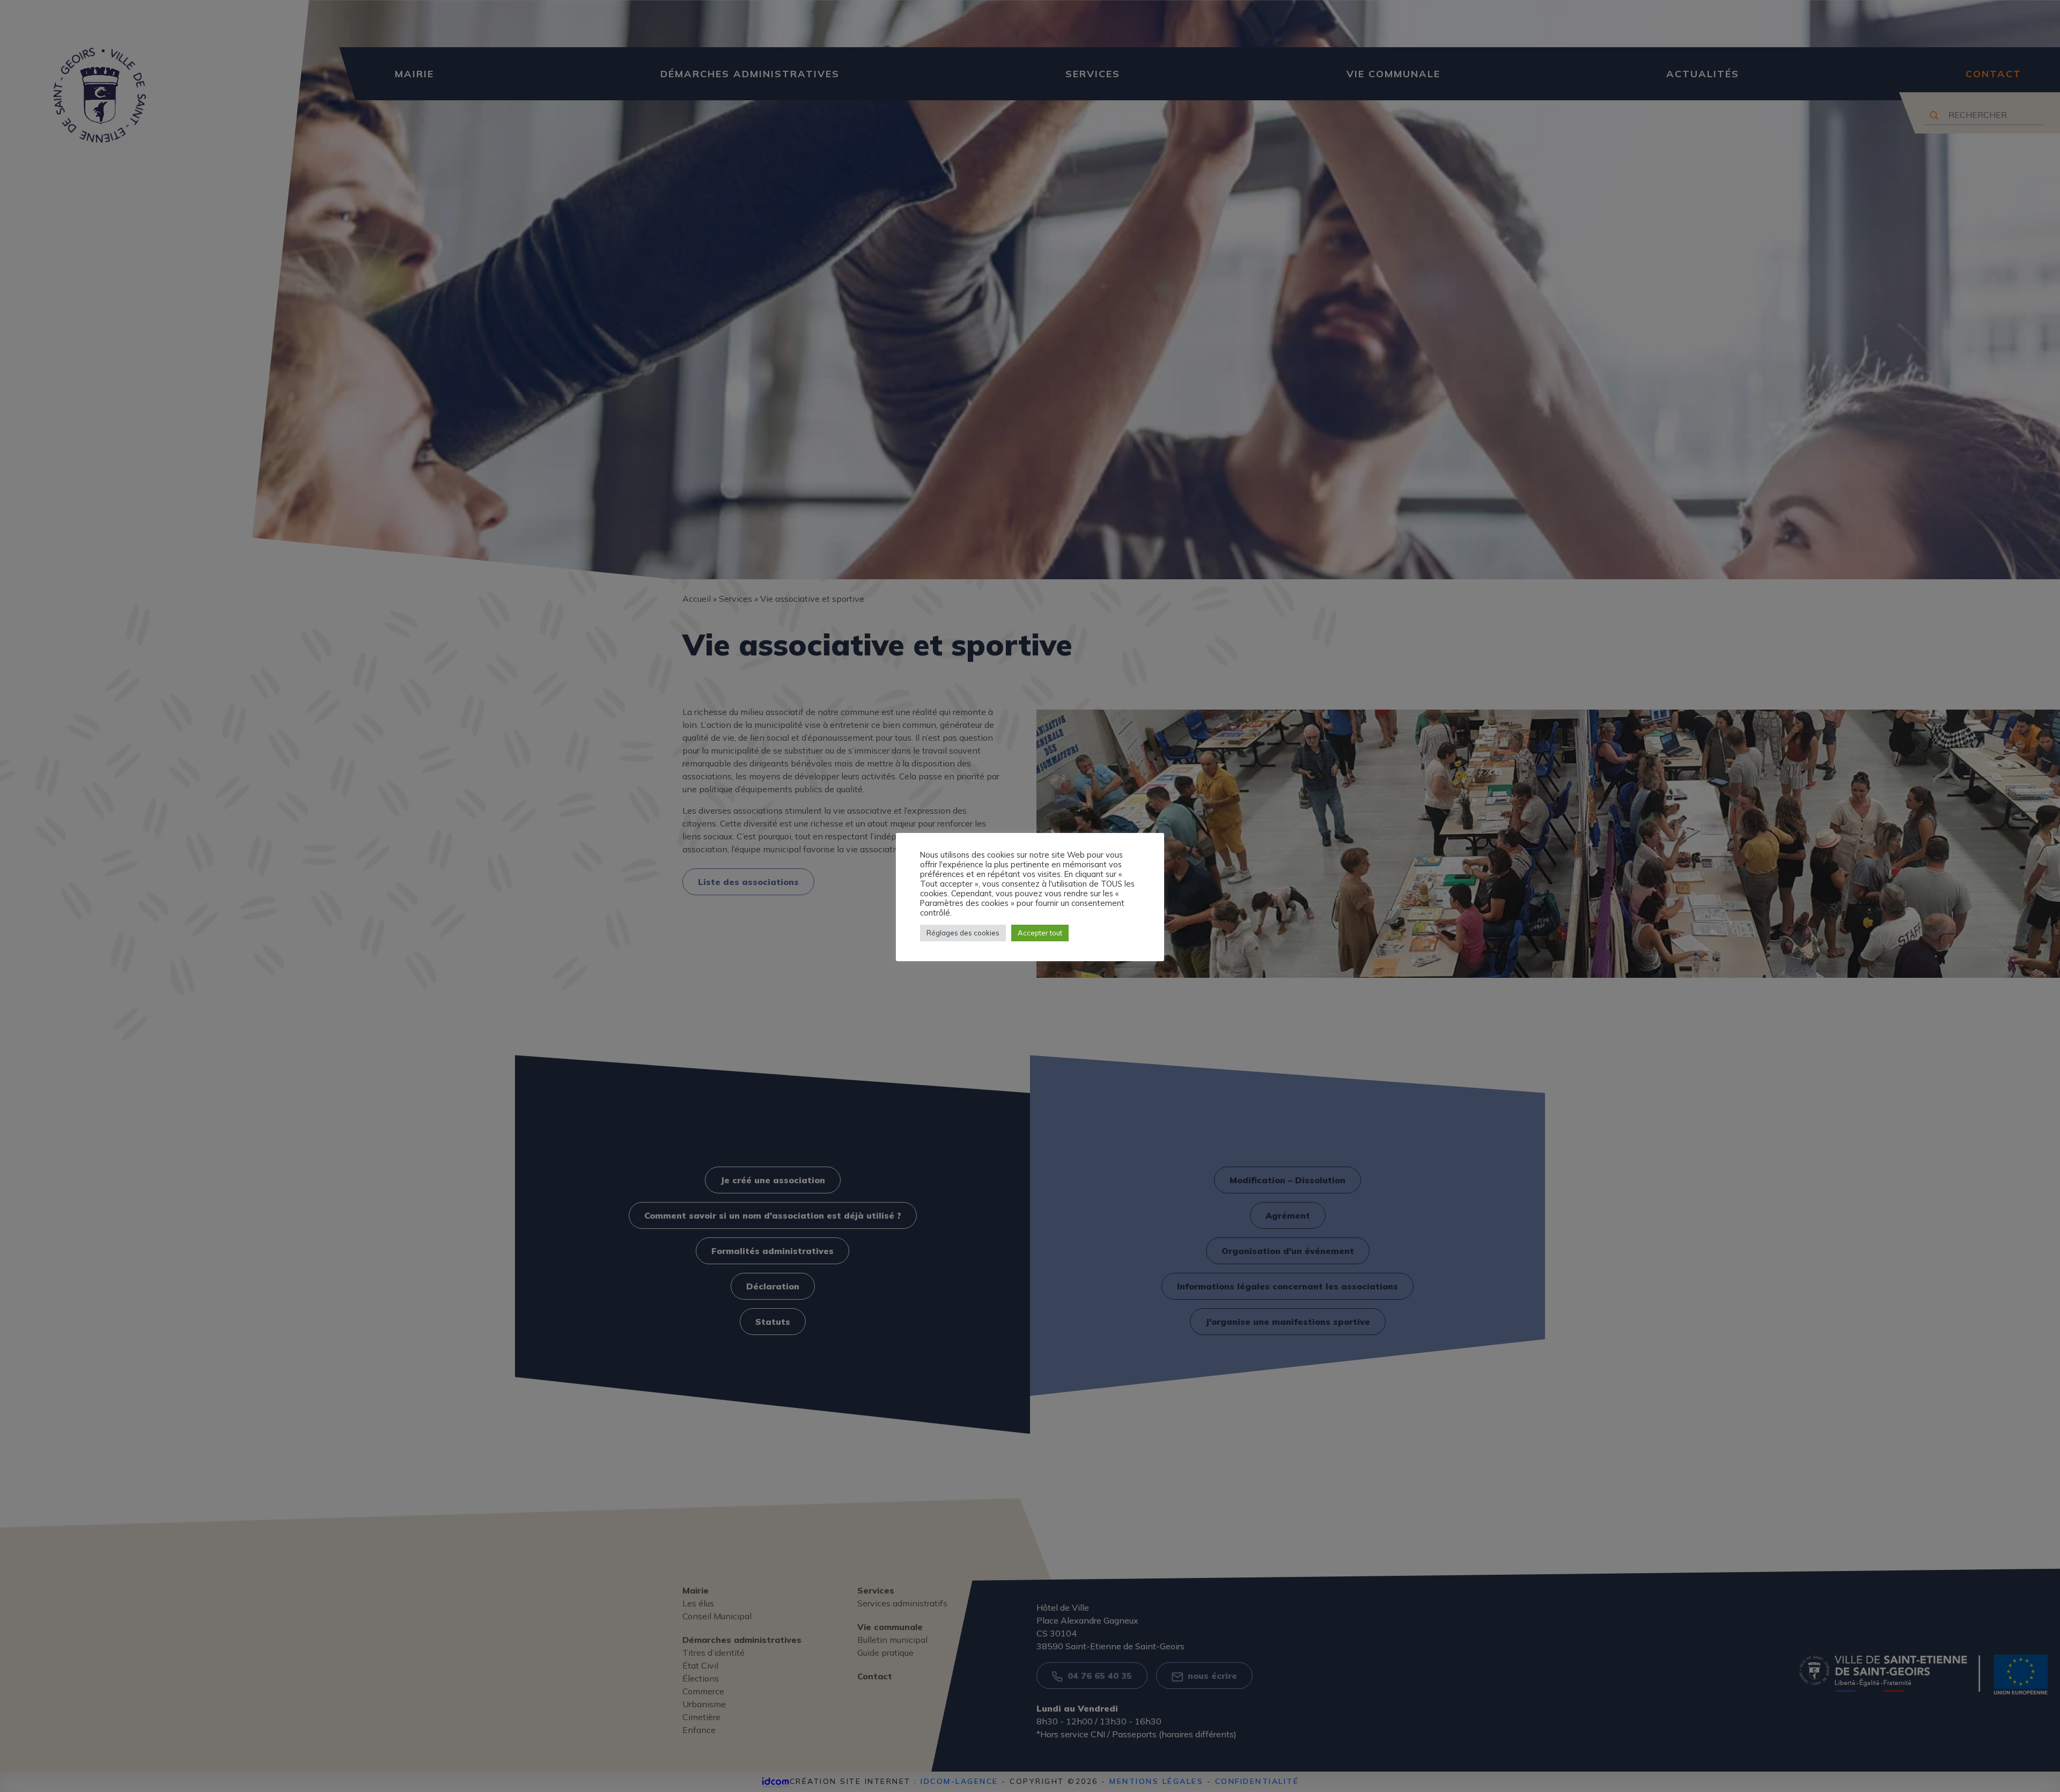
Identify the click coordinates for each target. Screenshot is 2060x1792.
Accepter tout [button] (1040, 933)
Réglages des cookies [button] (963, 933)
